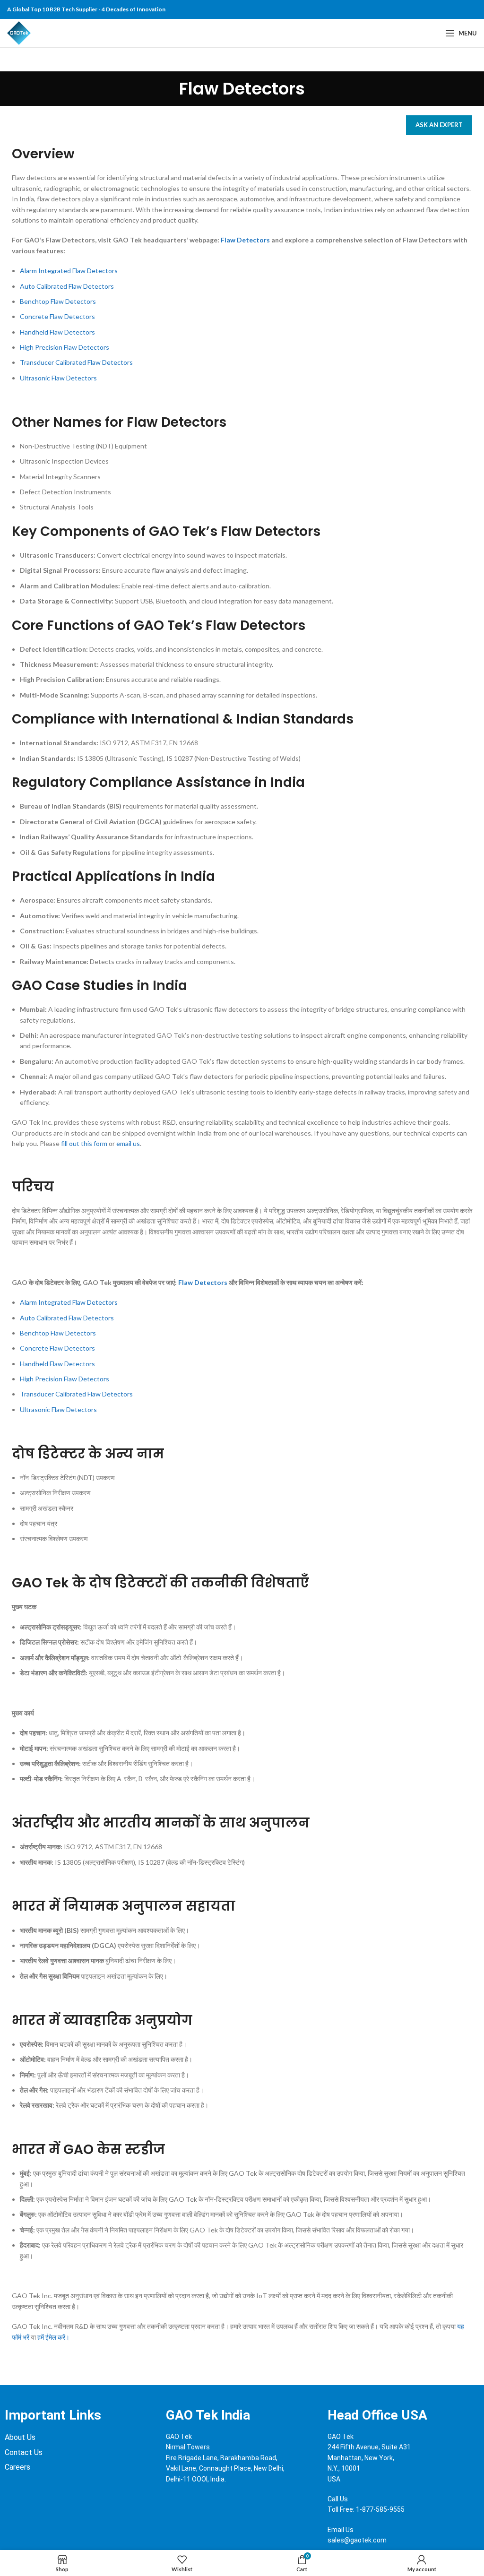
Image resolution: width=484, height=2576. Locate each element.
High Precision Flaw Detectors (65, 347)
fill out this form (84, 1143)
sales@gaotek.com (357, 2540)
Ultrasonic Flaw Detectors (58, 378)
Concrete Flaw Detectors (57, 316)
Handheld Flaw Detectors (57, 332)
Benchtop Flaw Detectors (58, 301)
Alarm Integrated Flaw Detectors (69, 271)
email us (128, 1143)
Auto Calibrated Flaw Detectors (67, 286)
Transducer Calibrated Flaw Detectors (76, 362)
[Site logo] (19, 32)
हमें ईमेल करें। (53, 2337)
